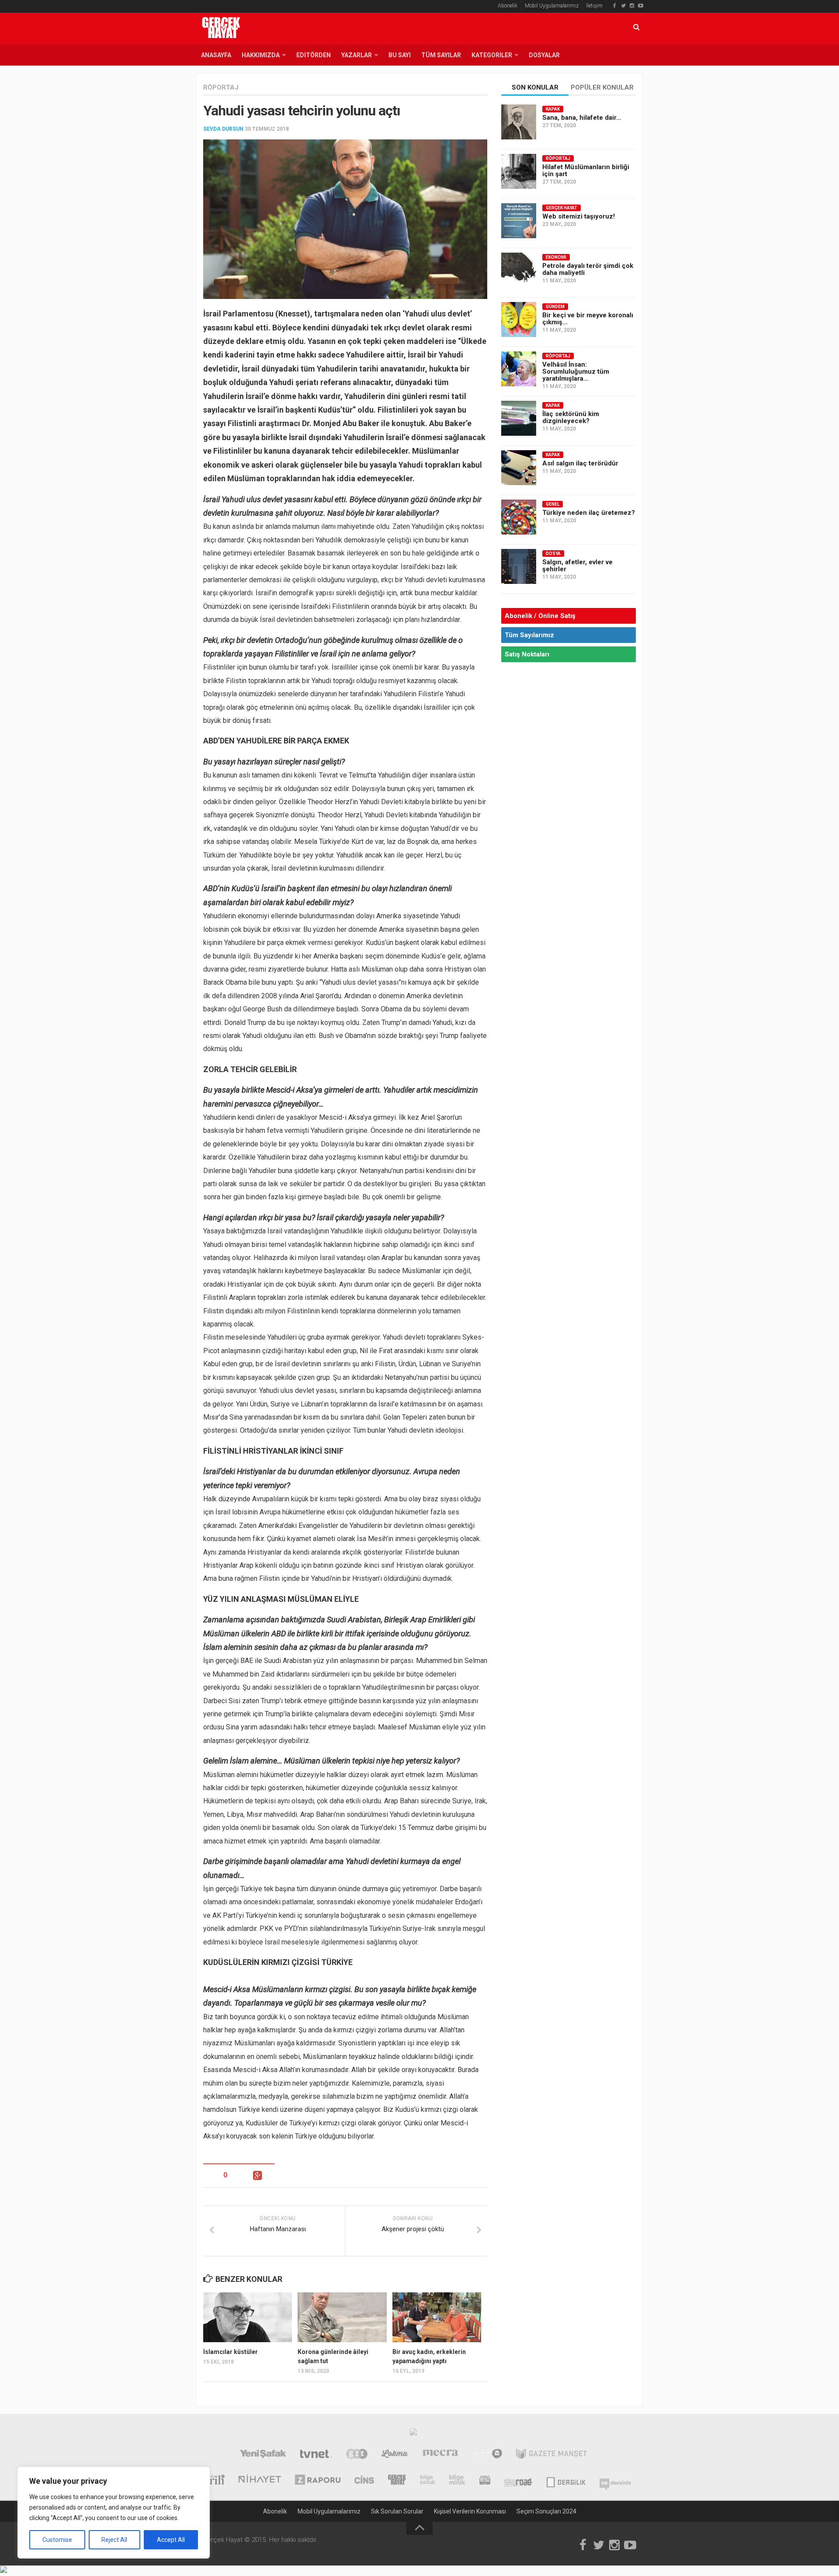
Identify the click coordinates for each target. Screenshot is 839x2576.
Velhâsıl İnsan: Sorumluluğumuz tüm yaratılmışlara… (576, 371)
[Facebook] (614, 6)
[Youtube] (641, 6)
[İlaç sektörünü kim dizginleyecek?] (519, 418)
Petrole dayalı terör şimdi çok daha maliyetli (588, 269)
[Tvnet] (316, 2455)
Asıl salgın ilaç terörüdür (580, 463)
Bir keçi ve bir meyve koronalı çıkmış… (588, 319)
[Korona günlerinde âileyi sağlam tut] (342, 2317)
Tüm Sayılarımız (529, 635)
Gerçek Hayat (562, 208)
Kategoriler (492, 55)
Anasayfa (216, 55)
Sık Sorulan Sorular (397, 2511)
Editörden (314, 55)
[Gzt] (357, 2455)
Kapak (553, 109)
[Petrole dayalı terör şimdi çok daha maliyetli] (519, 270)
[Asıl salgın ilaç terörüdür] (519, 468)
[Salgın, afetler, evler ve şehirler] (519, 566)
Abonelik (508, 6)
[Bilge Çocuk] (428, 2481)
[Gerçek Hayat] (397, 2481)
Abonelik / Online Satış (540, 616)
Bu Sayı (400, 55)
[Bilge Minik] (457, 2481)
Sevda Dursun (223, 129)
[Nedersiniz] (615, 2481)
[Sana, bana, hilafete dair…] (519, 122)
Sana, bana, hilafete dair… (582, 118)
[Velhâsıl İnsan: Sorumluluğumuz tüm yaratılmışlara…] (519, 369)
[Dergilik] (566, 2481)
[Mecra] (440, 2455)
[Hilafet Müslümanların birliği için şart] (519, 171)
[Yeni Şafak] (263, 2455)
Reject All (114, 2540)
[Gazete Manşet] (551, 2455)
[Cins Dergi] (364, 2481)
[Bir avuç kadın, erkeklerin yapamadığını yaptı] (437, 2317)
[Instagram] (632, 6)
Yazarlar (357, 55)
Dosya (553, 554)
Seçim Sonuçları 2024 (546, 2511)
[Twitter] (623, 6)
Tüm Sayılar (441, 55)
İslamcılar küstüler (231, 2352)
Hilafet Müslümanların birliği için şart (586, 170)
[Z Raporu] (318, 2481)
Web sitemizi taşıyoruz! (579, 216)
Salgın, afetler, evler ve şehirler (577, 566)
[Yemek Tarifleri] (395, 2455)
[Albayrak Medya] (413, 2434)
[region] (114, 2513)
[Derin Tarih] (210, 2481)
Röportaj (221, 87)
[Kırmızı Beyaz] (485, 2481)
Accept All (171, 2540)
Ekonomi (556, 257)
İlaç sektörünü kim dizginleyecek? (571, 417)
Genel (553, 504)
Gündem (555, 307)
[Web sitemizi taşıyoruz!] (519, 221)
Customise (57, 2540)
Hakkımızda (261, 55)
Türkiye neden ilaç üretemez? (589, 513)
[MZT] (487, 2455)
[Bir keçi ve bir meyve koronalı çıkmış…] (519, 319)
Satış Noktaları (527, 654)
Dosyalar (544, 55)
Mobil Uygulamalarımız (552, 6)
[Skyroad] (518, 2481)
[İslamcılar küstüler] (248, 2317)
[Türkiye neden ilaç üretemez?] (519, 517)
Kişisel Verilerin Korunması (470, 2511)
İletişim (594, 6)
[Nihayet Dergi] (260, 2481)
